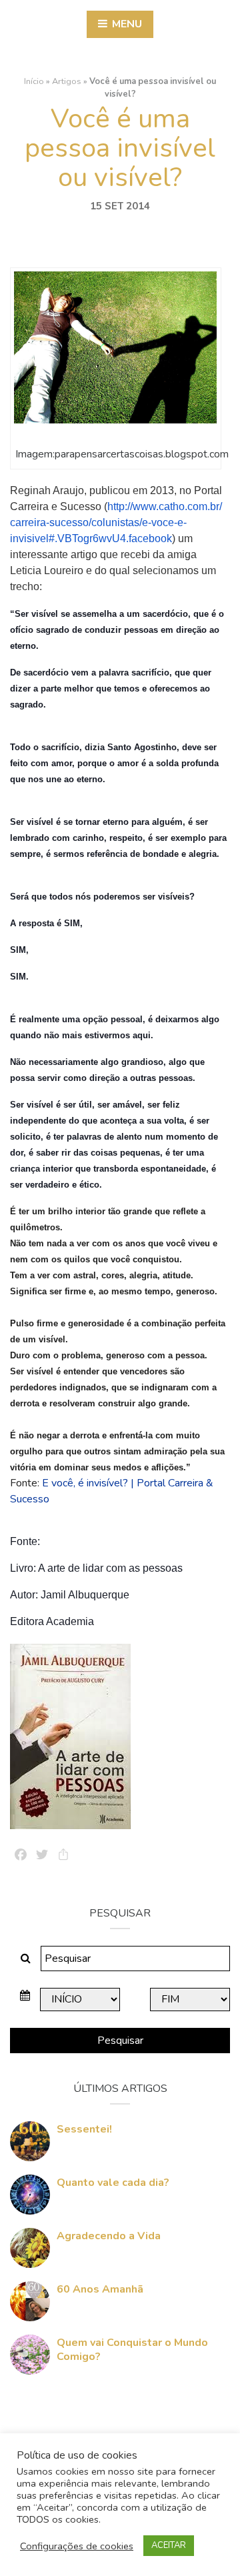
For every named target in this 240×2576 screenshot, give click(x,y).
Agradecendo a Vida (109, 2236)
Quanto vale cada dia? (113, 2183)
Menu (126, 24)
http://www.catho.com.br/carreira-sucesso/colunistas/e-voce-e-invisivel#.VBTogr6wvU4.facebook (116, 522)
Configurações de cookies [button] (77, 2546)
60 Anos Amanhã (100, 2289)
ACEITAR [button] (169, 2545)
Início (34, 81)
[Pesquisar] (26, 1959)
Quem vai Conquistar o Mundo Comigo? (132, 2350)
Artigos (67, 81)
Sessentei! (84, 2129)
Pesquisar (120, 2041)
